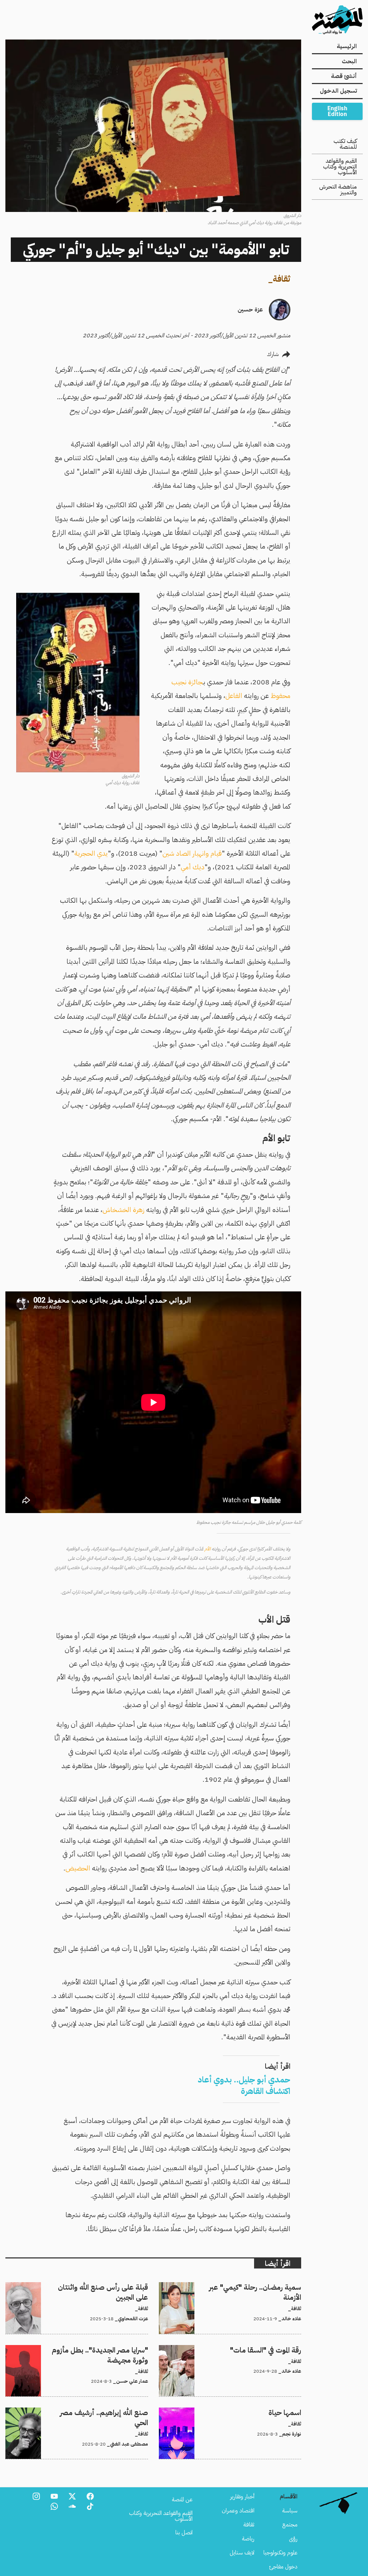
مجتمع (290, 2525)
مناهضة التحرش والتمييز (338, 190)
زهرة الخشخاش (123, 1210)
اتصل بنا (184, 2533)
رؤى (293, 2539)
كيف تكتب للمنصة (345, 144)
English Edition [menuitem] (337, 111)
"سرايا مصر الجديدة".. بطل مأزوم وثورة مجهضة (97, 2349)
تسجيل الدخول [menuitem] (338, 91)
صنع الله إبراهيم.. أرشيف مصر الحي (110, 2412)
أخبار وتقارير (242, 2497)
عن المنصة (182, 2499)
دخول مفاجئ (283, 2567)
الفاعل (234, 696)
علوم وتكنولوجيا (280, 2553)
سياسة (290, 2511)
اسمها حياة (289, 2412)
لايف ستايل (242, 2553)
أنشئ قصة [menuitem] (344, 76)
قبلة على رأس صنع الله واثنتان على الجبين (102, 2286)
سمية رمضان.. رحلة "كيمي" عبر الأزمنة (260, 2286)
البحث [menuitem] (349, 61)
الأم (208, 1549)
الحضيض (78, 1868)
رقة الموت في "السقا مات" (275, 2349)
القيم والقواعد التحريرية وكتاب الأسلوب (340, 167)
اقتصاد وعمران (238, 2511)
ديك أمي (193, 867)
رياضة (248, 2539)
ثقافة (282, 279)
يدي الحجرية (91, 853)
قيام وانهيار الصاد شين (192, 853)
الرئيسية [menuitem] (347, 46)
